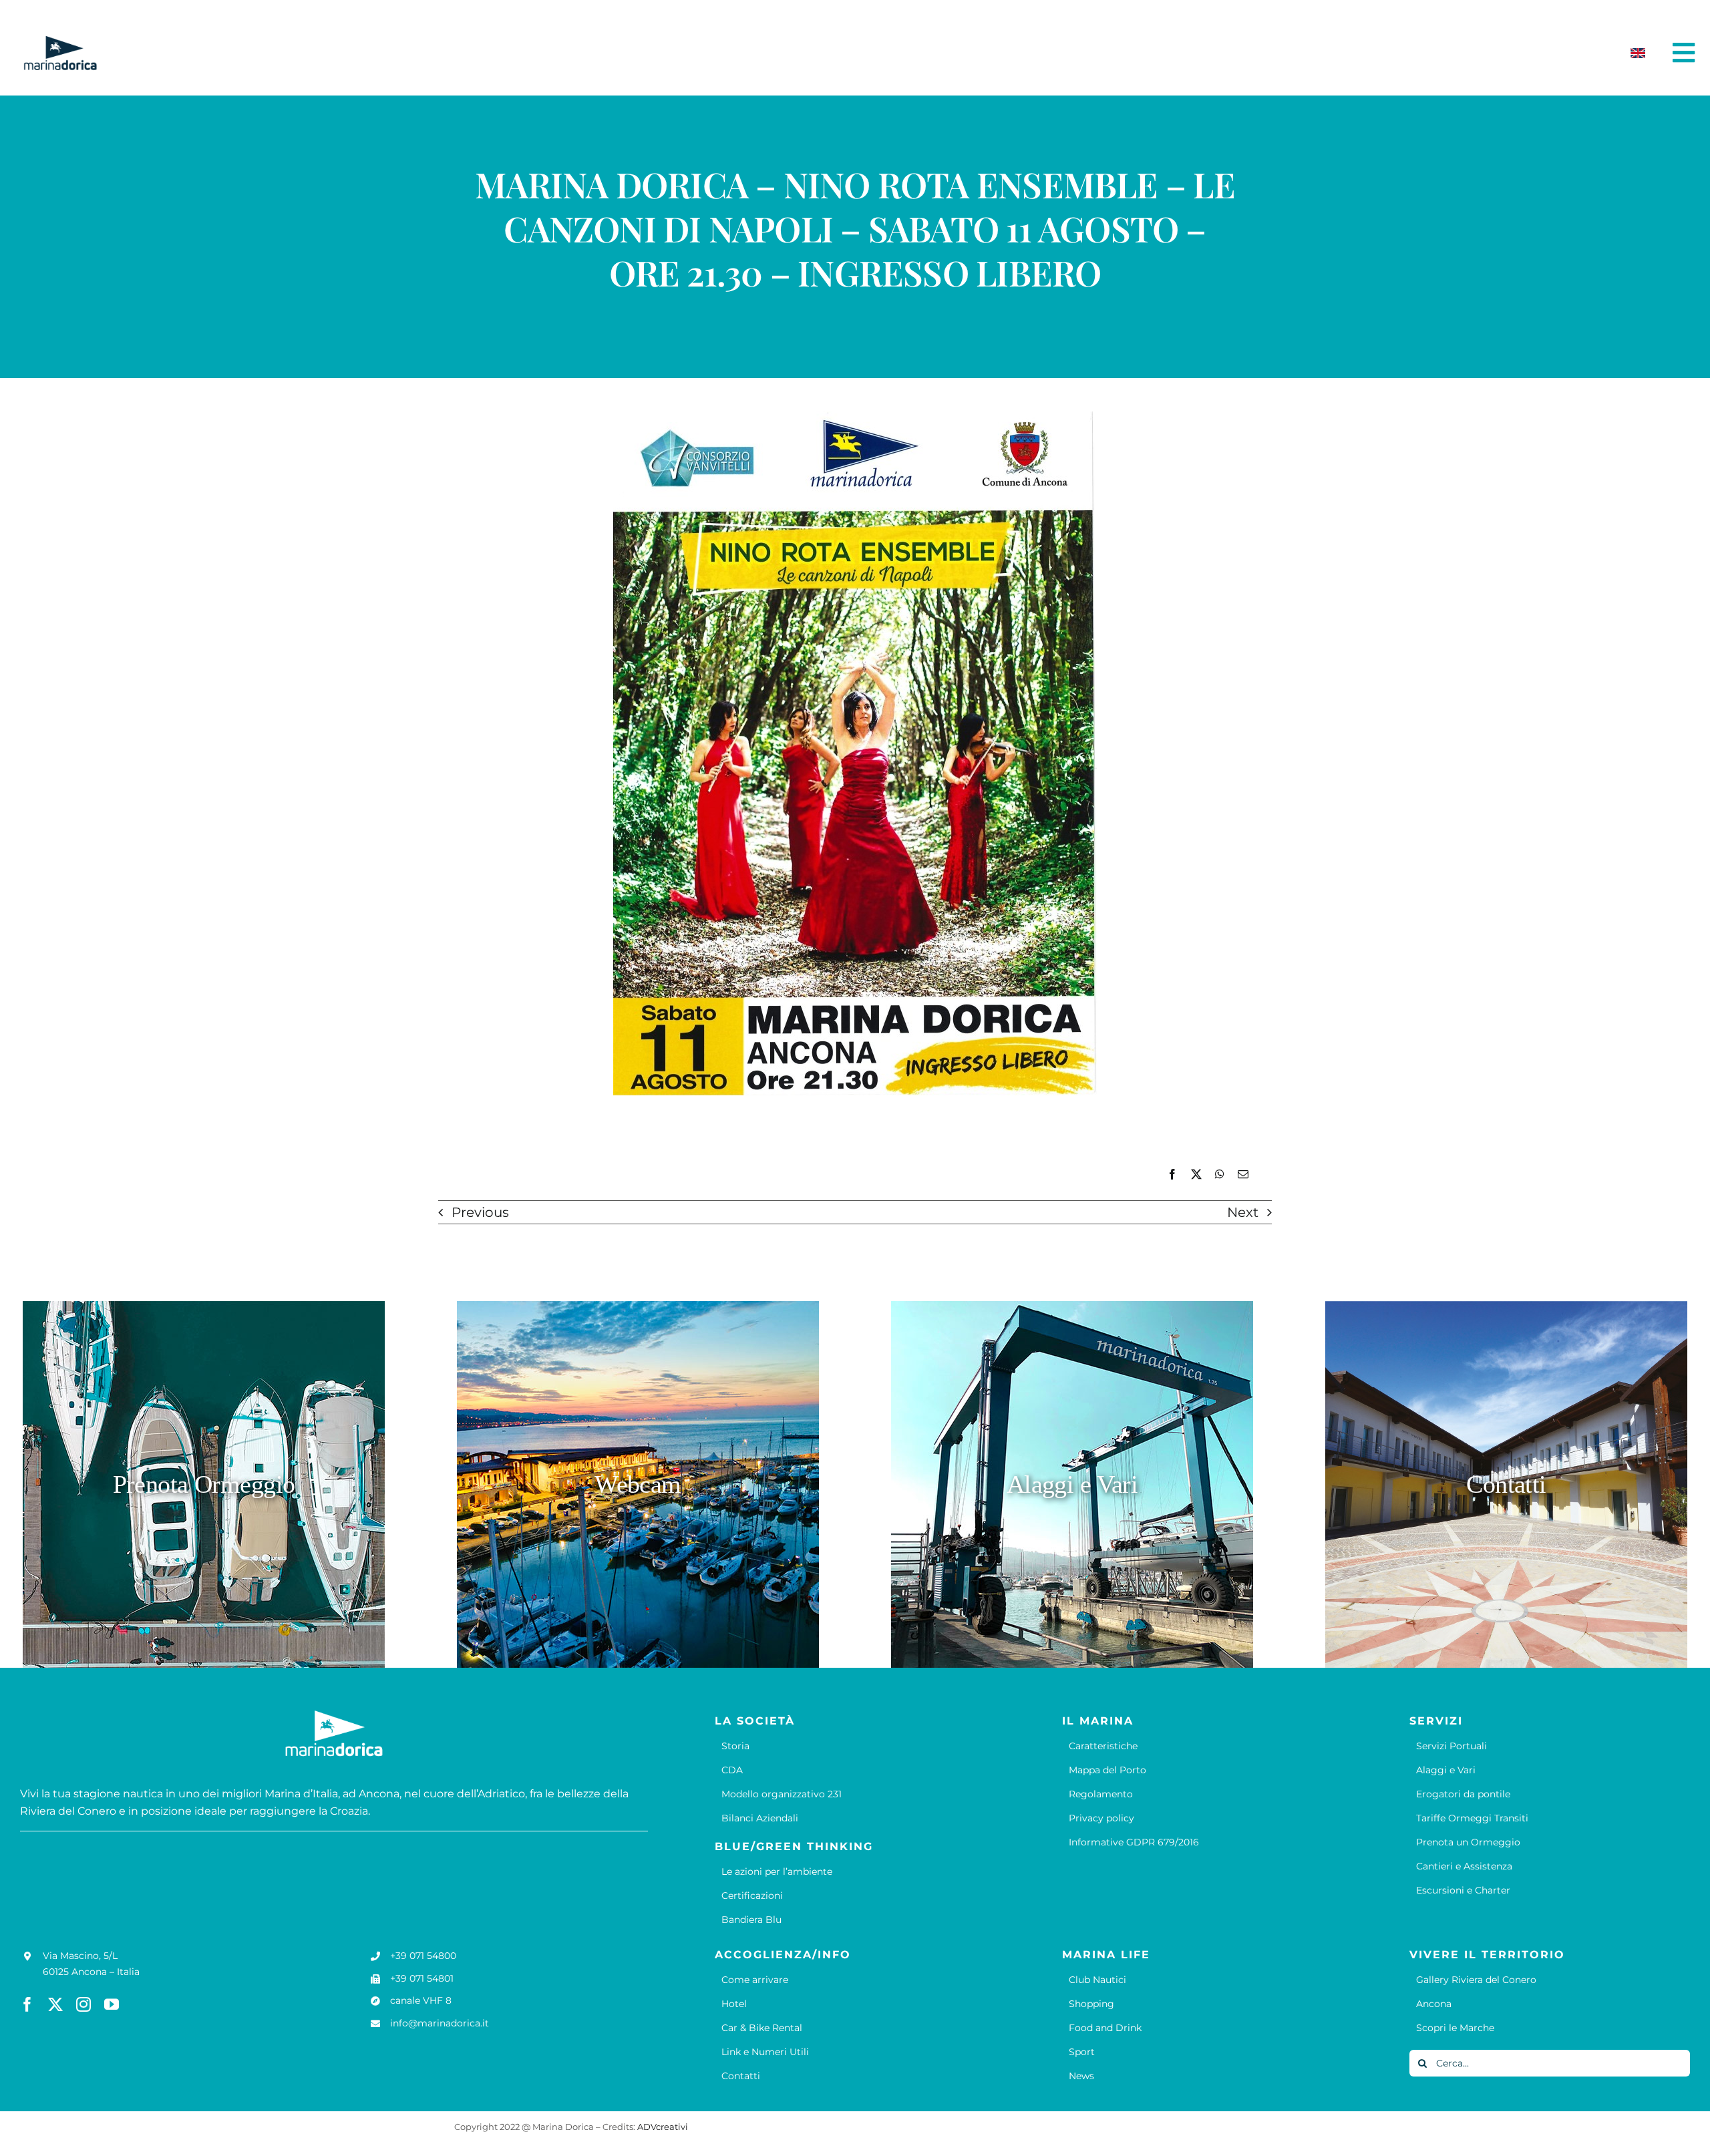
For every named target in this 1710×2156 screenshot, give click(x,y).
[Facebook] (1172, 1175)
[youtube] (112, 2004)
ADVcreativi (663, 2127)
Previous (480, 1212)
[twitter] (55, 2004)
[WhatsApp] (1220, 1175)
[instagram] (83, 2004)
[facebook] (27, 2004)
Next (1243, 1212)
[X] (1196, 1175)
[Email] (1243, 1175)
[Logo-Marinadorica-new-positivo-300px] (60, 41)
